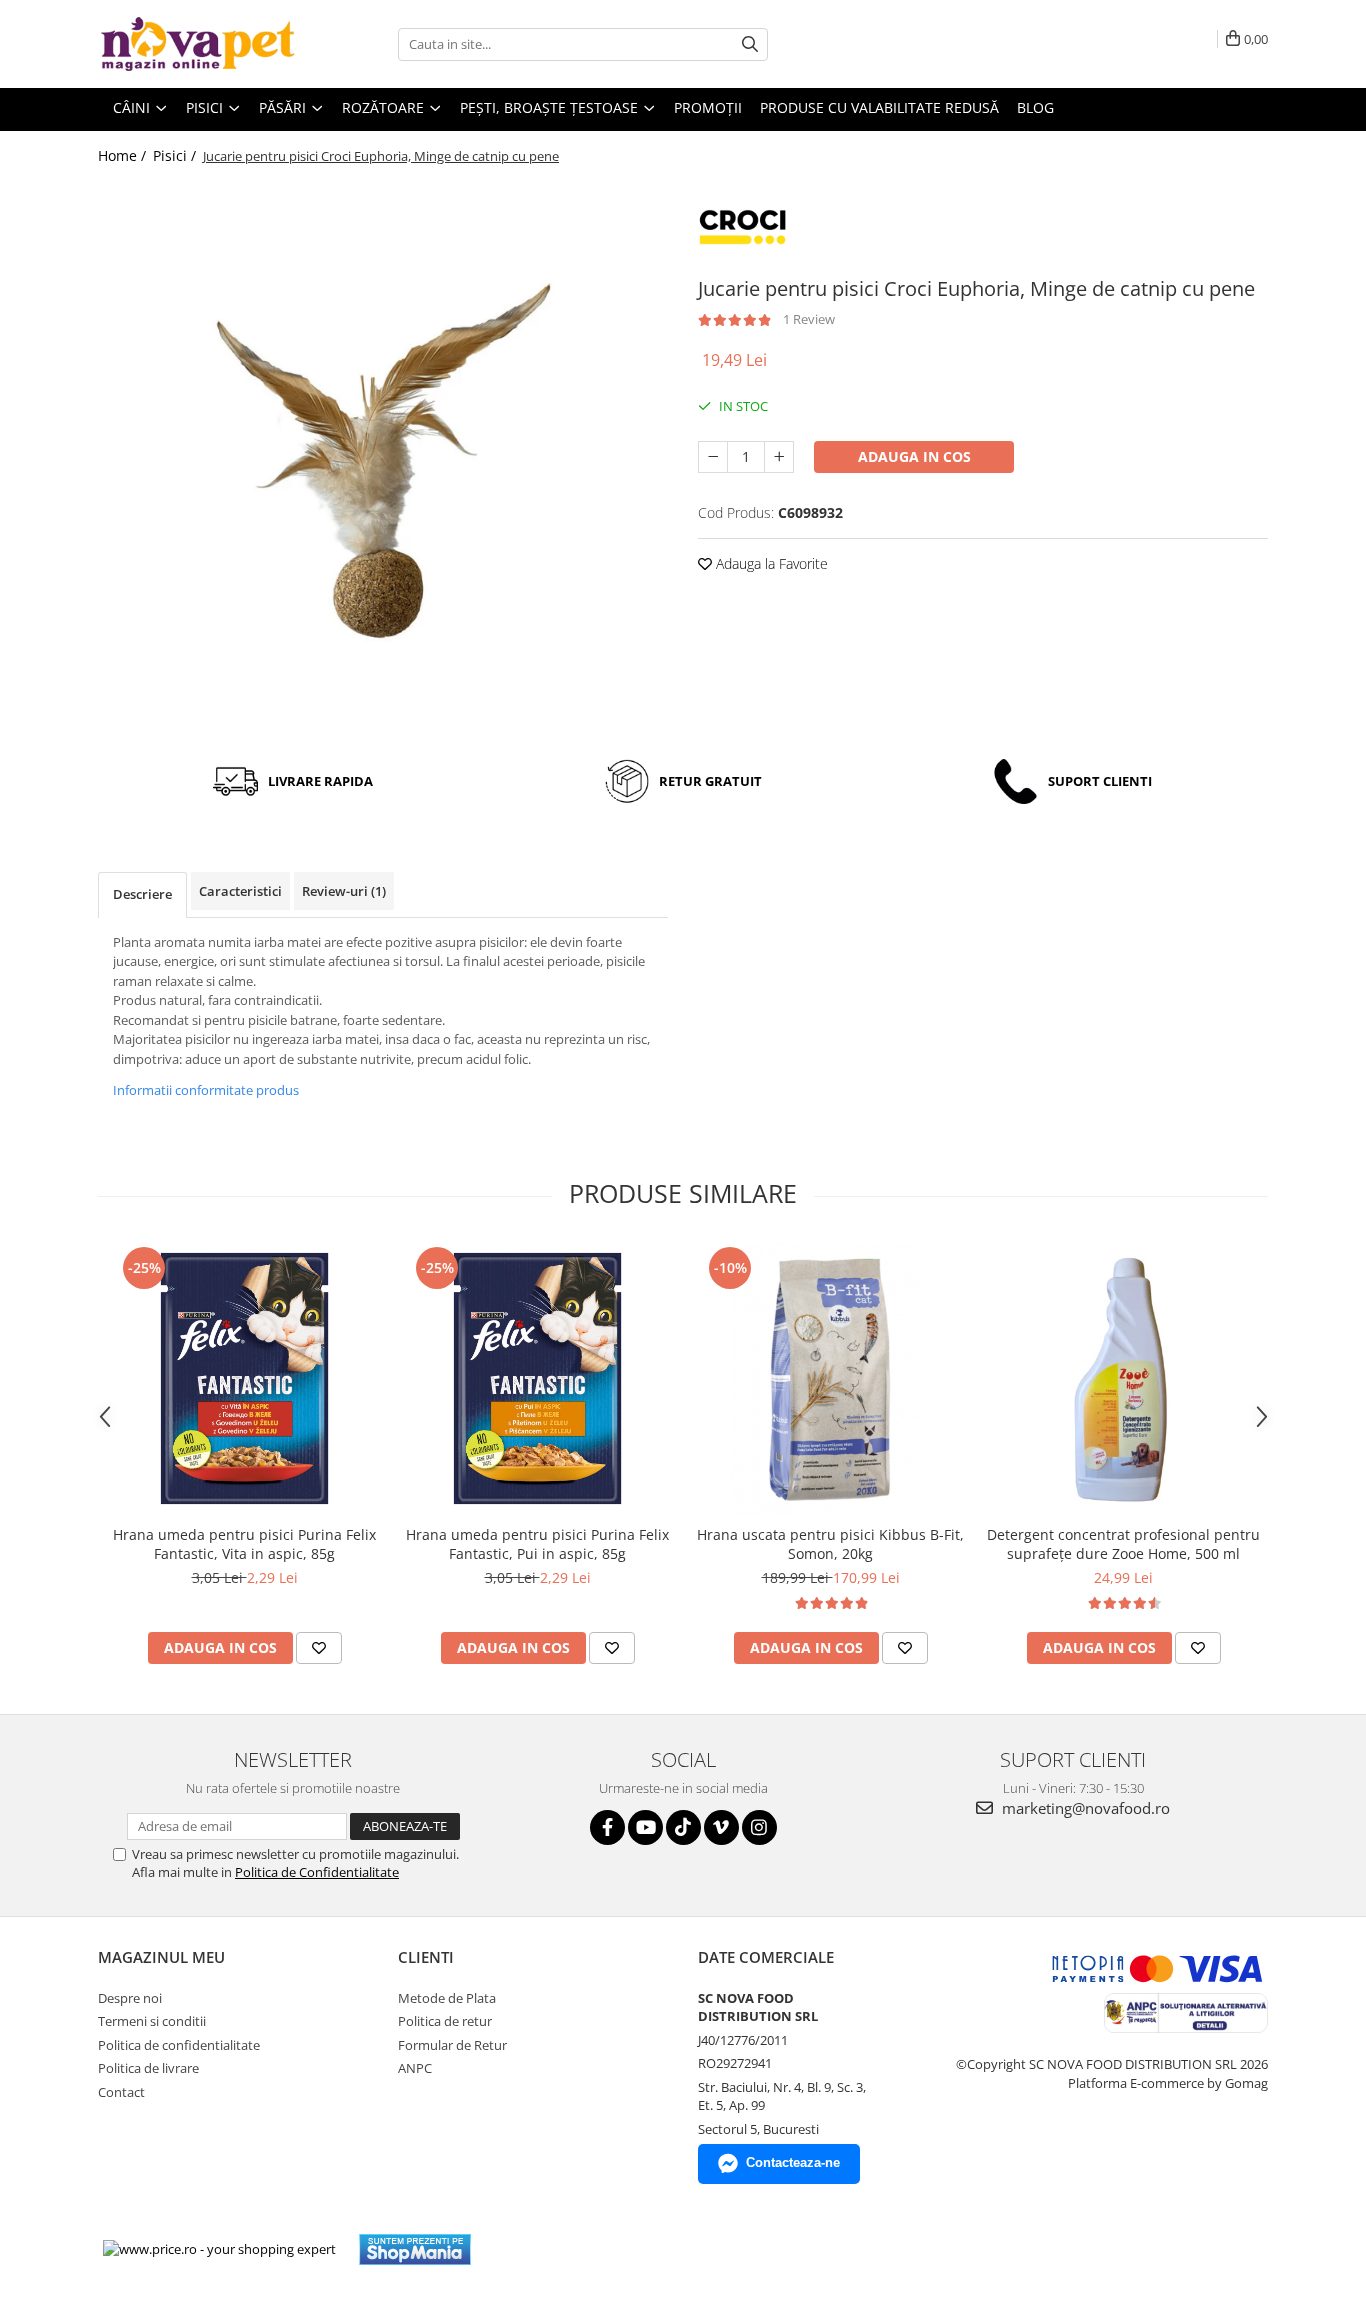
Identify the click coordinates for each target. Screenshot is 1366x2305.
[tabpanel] (383, 461)
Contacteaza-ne (793, 2162)
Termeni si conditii (152, 2021)
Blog (1035, 107)
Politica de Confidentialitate (317, 1872)
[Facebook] (607, 1827)
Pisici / (176, 155)
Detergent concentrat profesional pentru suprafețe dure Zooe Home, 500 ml (1123, 1544)
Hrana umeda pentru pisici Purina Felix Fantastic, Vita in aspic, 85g (244, 1544)
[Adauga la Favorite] (319, 1648)
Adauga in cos (914, 456)
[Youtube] (645, 1827)
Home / (124, 155)
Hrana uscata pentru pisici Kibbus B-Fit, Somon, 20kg (830, 1544)
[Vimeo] (721, 1827)
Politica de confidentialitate (179, 2045)
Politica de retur (445, 2021)
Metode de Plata (447, 1998)
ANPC (415, 2068)
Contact (121, 2092)
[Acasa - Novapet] (198, 44)
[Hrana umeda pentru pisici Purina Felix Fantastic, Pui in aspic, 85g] (537, 1378)
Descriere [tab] (142, 894)
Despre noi (130, 1998)
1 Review (809, 319)
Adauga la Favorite (770, 563)
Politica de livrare (148, 2068)
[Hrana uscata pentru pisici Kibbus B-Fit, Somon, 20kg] (830, 1378)
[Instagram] (759, 1827)
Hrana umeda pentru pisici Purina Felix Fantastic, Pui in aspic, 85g (537, 1544)
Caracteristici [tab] (240, 891)
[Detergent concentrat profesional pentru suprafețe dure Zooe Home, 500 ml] (1123, 1378)
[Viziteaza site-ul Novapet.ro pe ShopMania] (415, 2249)
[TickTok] (683, 1827)
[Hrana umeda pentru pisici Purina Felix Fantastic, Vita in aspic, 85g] (244, 1378)
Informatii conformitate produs (206, 1090)
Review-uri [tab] (344, 891)
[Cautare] (750, 44)
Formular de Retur (452, 2045)
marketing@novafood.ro (1084, 1808)
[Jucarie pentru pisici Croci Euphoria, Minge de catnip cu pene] (383, 461)
